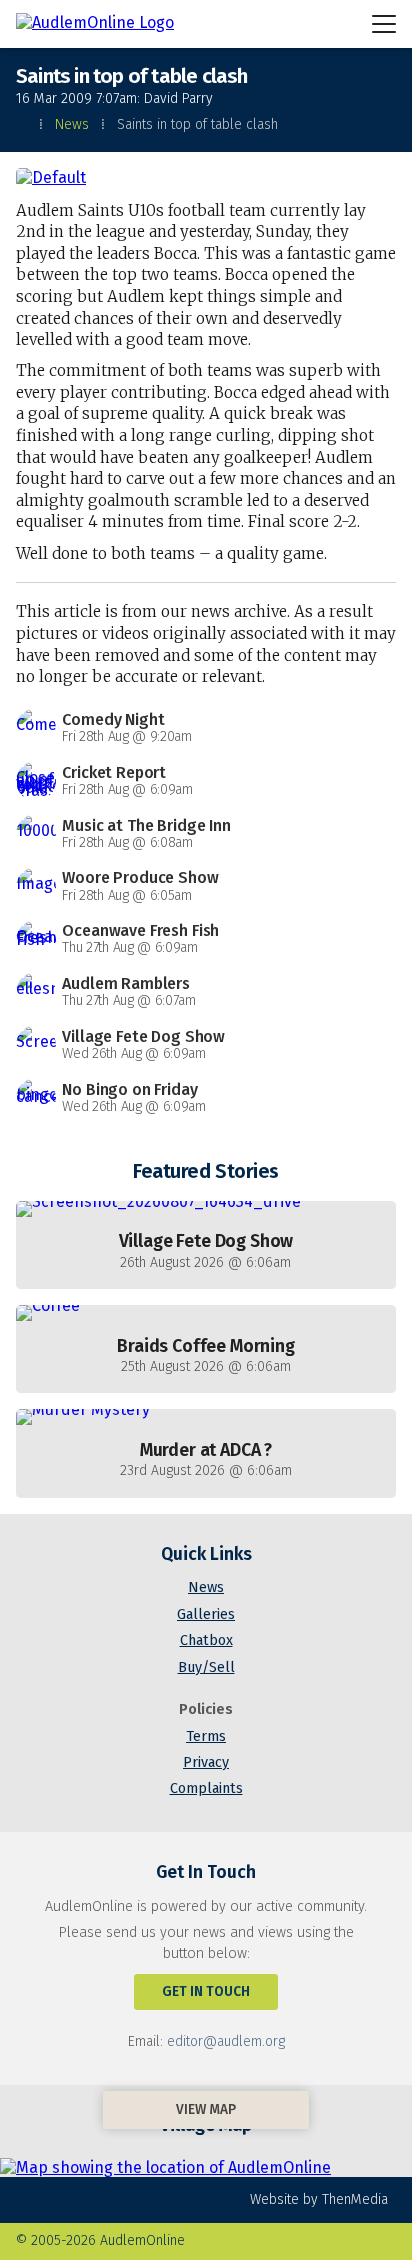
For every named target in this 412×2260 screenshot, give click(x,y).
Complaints (206, 1788)
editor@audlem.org (226, 2041)
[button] (384, 23)
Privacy (206, 1762)
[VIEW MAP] (206, 2164)
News (72, 124)
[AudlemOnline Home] (96, 24)
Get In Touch (206, 1991)
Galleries (206, 1614)
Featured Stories (205, 1171)
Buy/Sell (206, 1667)
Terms (206, 1736)
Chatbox (206, 1640)
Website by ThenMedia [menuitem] (319, 2199)
